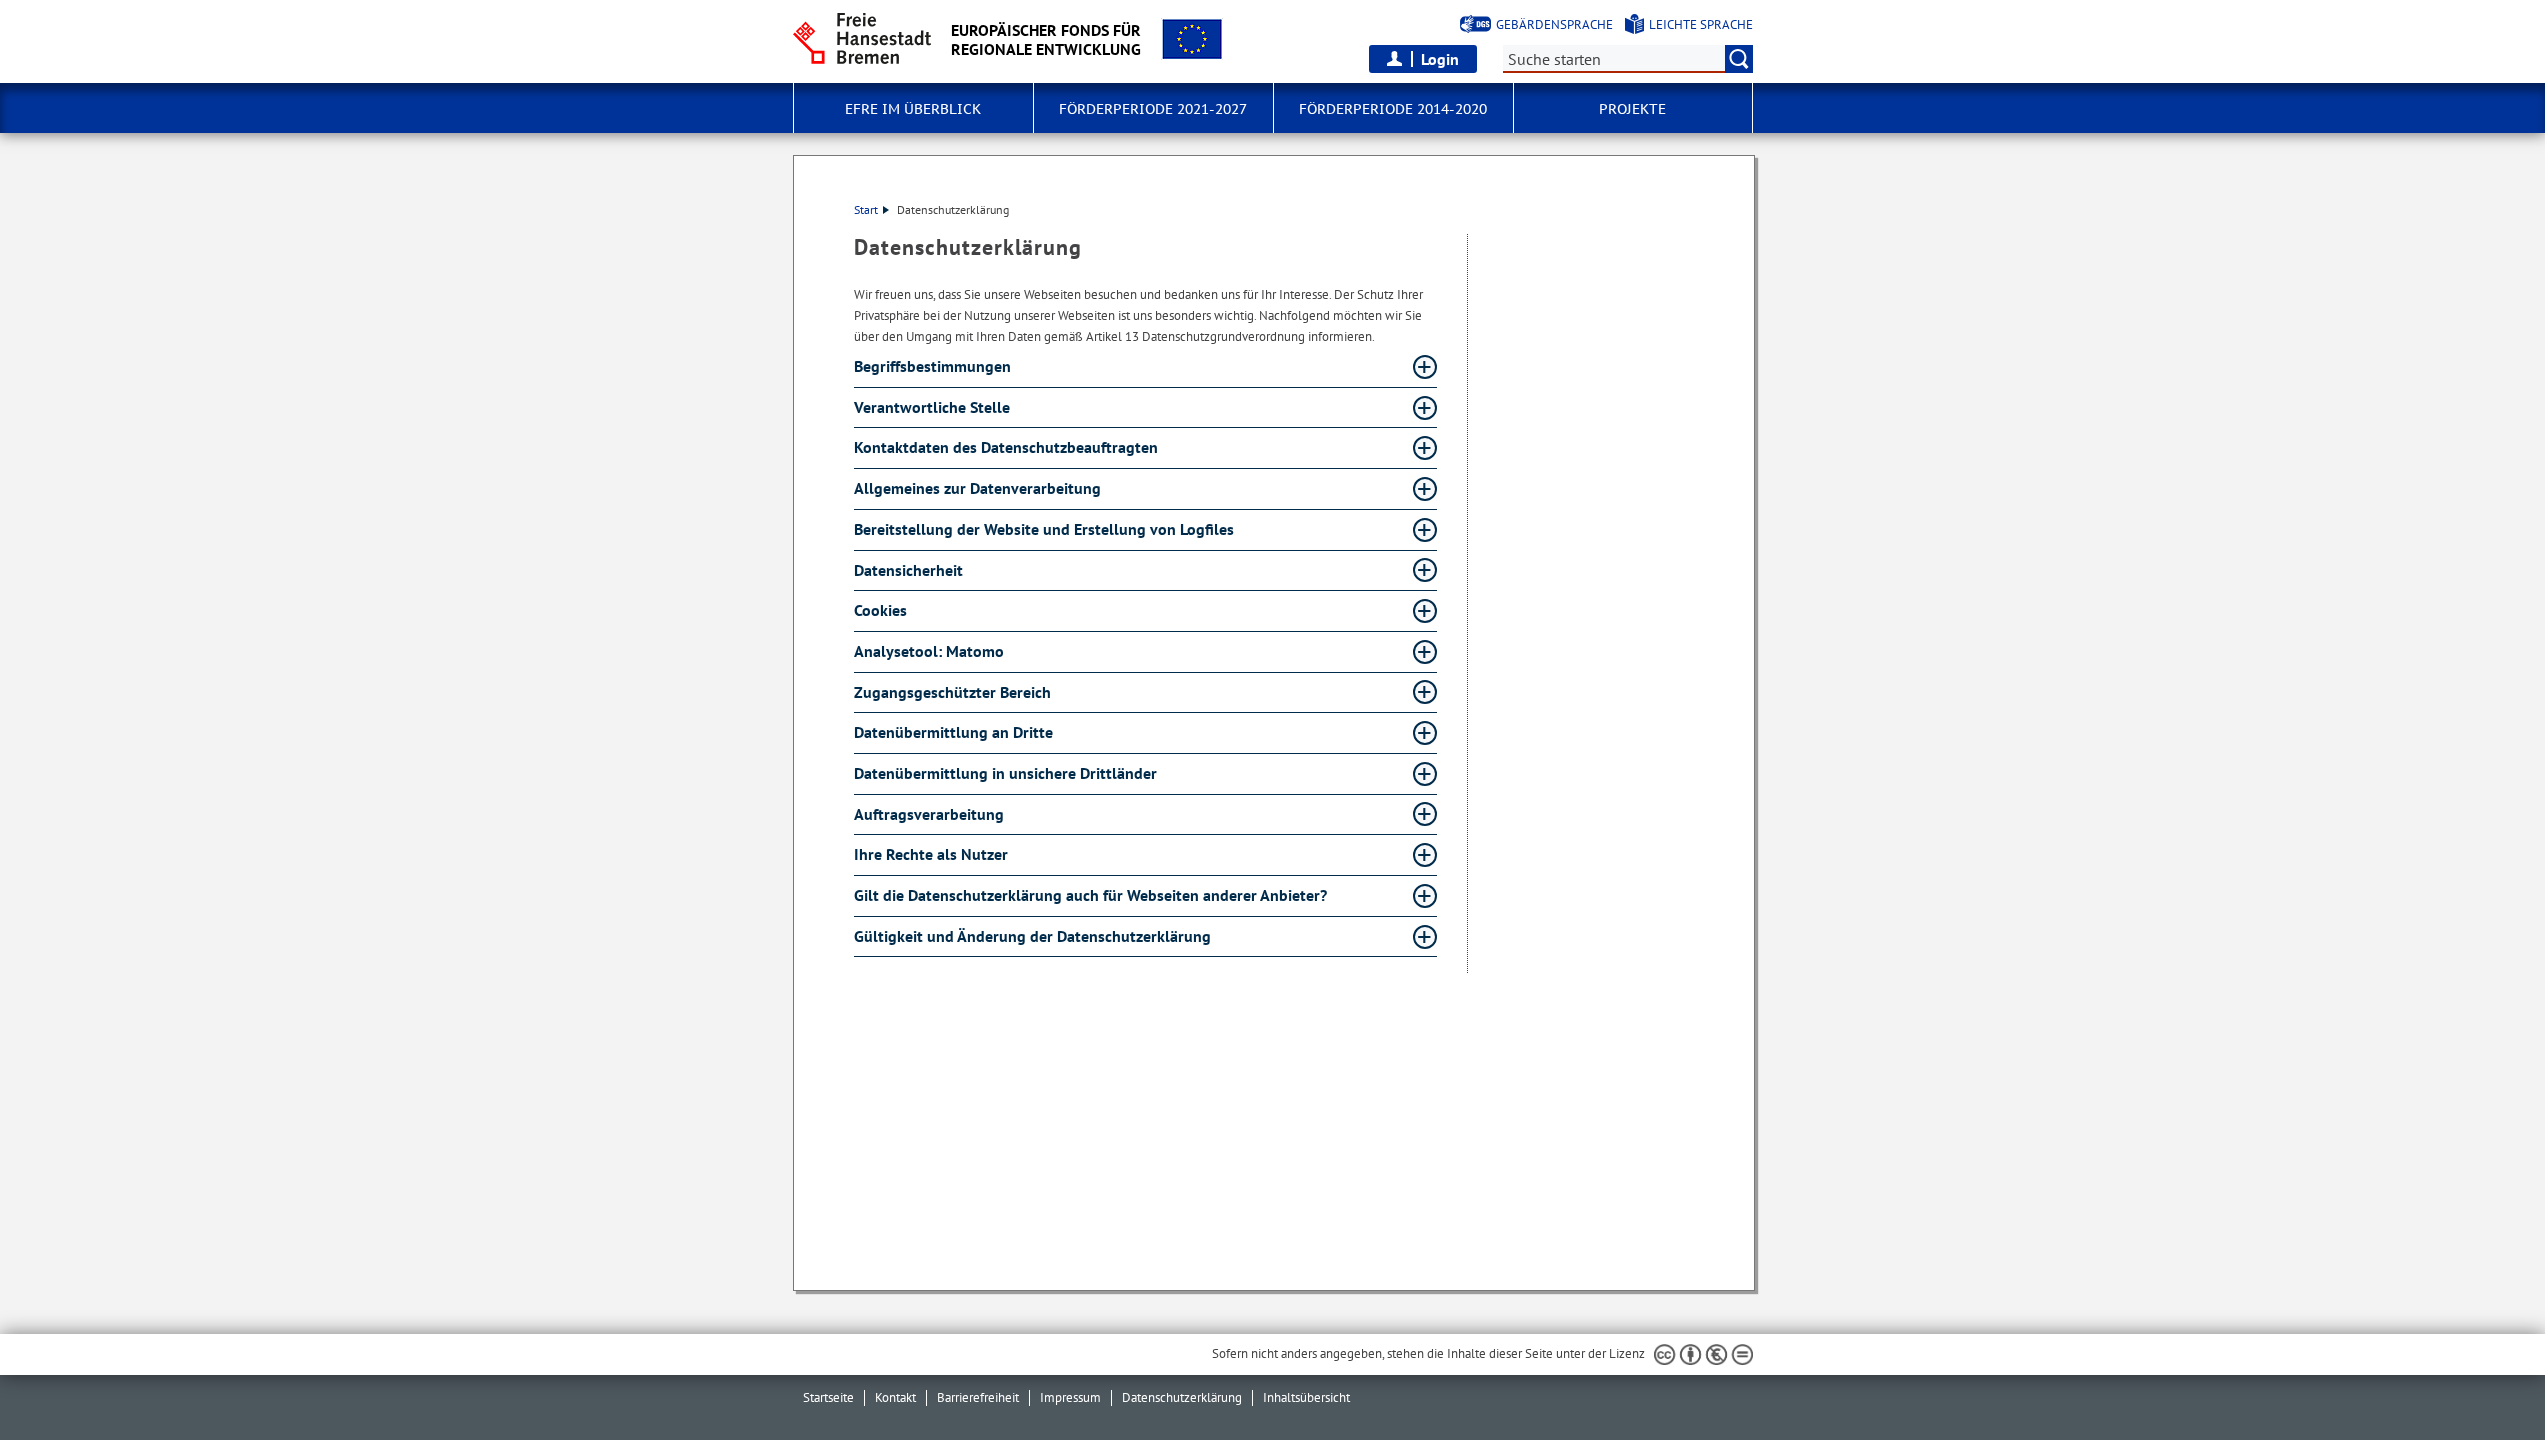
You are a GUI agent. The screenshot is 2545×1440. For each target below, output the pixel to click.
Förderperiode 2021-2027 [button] (1153, 109)
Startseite (828, 1397)
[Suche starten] (1739, 59)
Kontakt (895, 1397)
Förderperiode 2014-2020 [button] (1393, 109)
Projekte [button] (1632, 109)
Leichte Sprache (1701, 24)
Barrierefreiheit (978, 1397)
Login (1440, 59)
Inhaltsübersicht (1306, 1397)
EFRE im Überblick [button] (913, 109)
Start (866, 209)
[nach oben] (2483, 1378)
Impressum (1070, 1397)
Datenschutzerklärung (1182, 1397)
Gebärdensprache (1554, 24)
